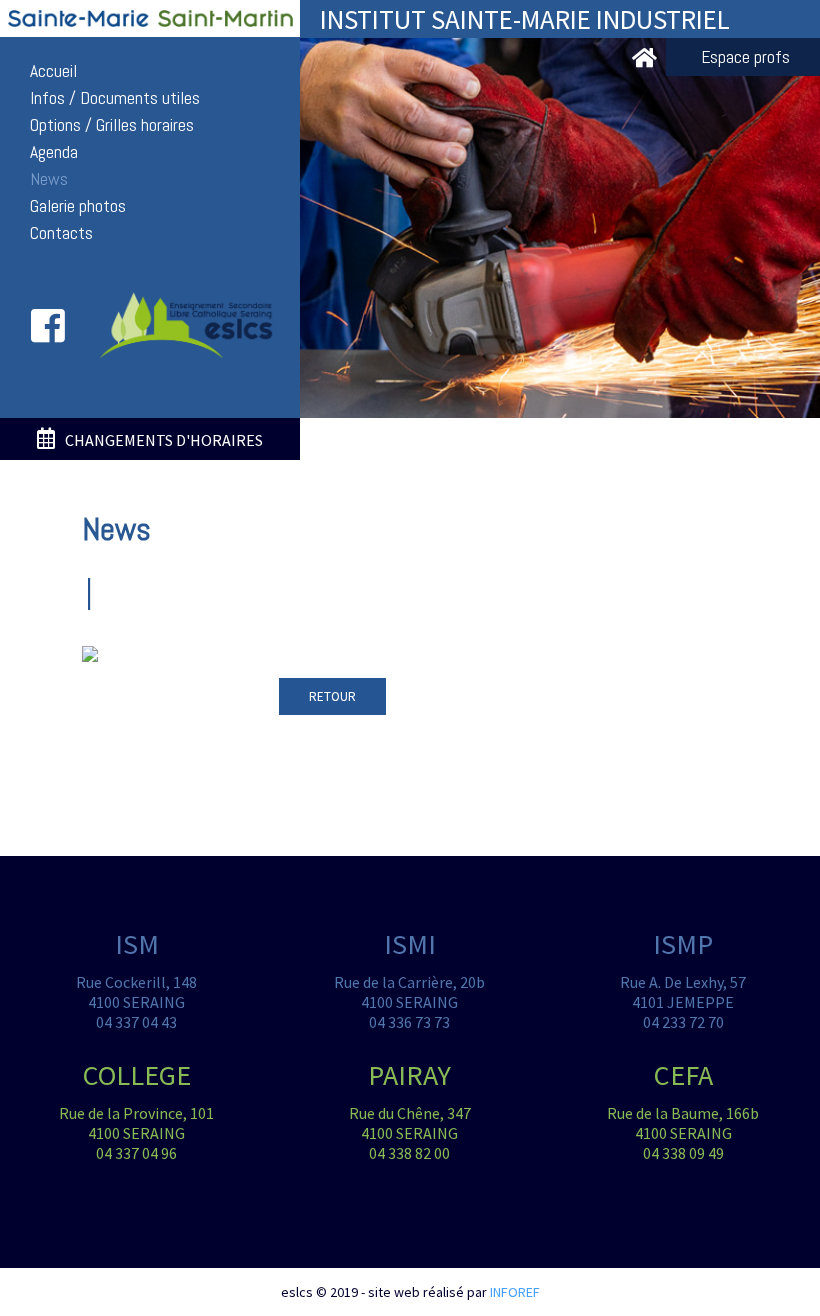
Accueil (53, 71)
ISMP (683, 944)
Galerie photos (78, 206)
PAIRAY (409, 1075)
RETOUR (332, 696)
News (49, 179)
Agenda (54, 152)
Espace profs (745, 57)
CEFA (683, 1075)
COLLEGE (137, 1075)
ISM (137, 944)
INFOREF (515, 1292)
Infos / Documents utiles (115, 98)
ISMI (410, 944)
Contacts (61, 233)
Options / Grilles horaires (112, 125)
